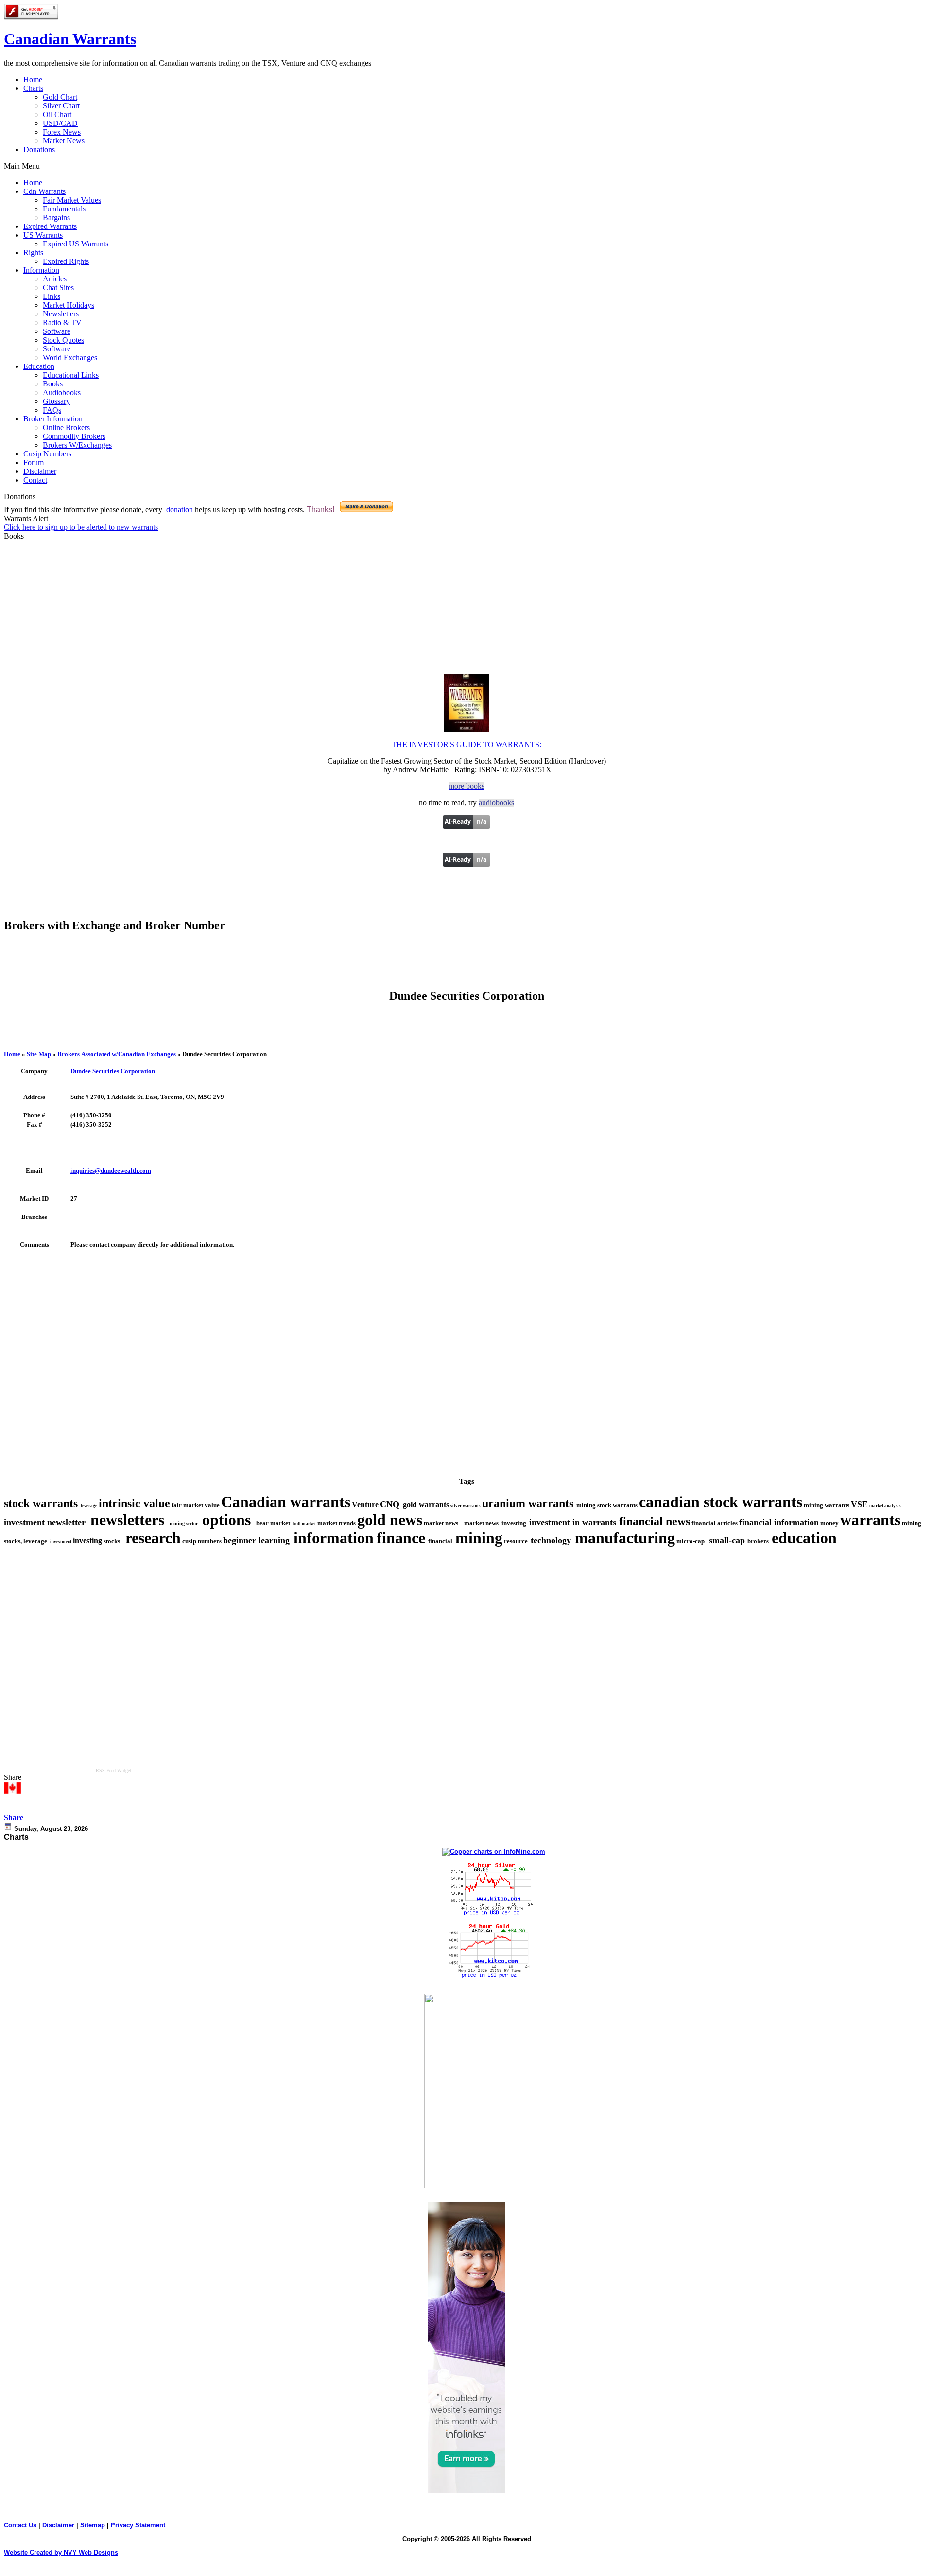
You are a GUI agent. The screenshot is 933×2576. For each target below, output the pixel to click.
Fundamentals (64, 209)
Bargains (56, 218)
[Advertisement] (466, 965)
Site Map (39, 1054)
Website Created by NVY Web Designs (61, 2552)
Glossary (56, 401)
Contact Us (20, 2525)
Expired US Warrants (76, 244)
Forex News (62, 132)
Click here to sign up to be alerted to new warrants (81, 527)
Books (53, 384)
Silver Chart (61, 106)
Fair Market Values (72, 200)
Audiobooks (62, 392)
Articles (55, 279)
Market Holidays (69, 305)
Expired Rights (66, 261)
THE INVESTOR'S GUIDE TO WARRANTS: (466, 744)
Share (14, 1818)
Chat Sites (58, 287)
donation (180, 510)
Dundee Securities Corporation (113, 1071)
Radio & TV (62, 322)
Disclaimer (58, 2525)
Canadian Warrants (70, 39)
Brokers (117, 1054)
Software (57, 331)
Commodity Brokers (74, 436)
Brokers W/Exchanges (77, 445)
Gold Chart (60, 97)
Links (52, 296)
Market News (64, 141)
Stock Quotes (63, 340)
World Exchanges (70, 357)
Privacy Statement (138, 2525)
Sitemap (93, 2525)
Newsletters (61, 314)
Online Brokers (66, 427)
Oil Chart (57, 114)
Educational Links (71, 375)
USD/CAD (60, 123)
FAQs (52, 410)
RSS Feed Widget (113, 1770)
